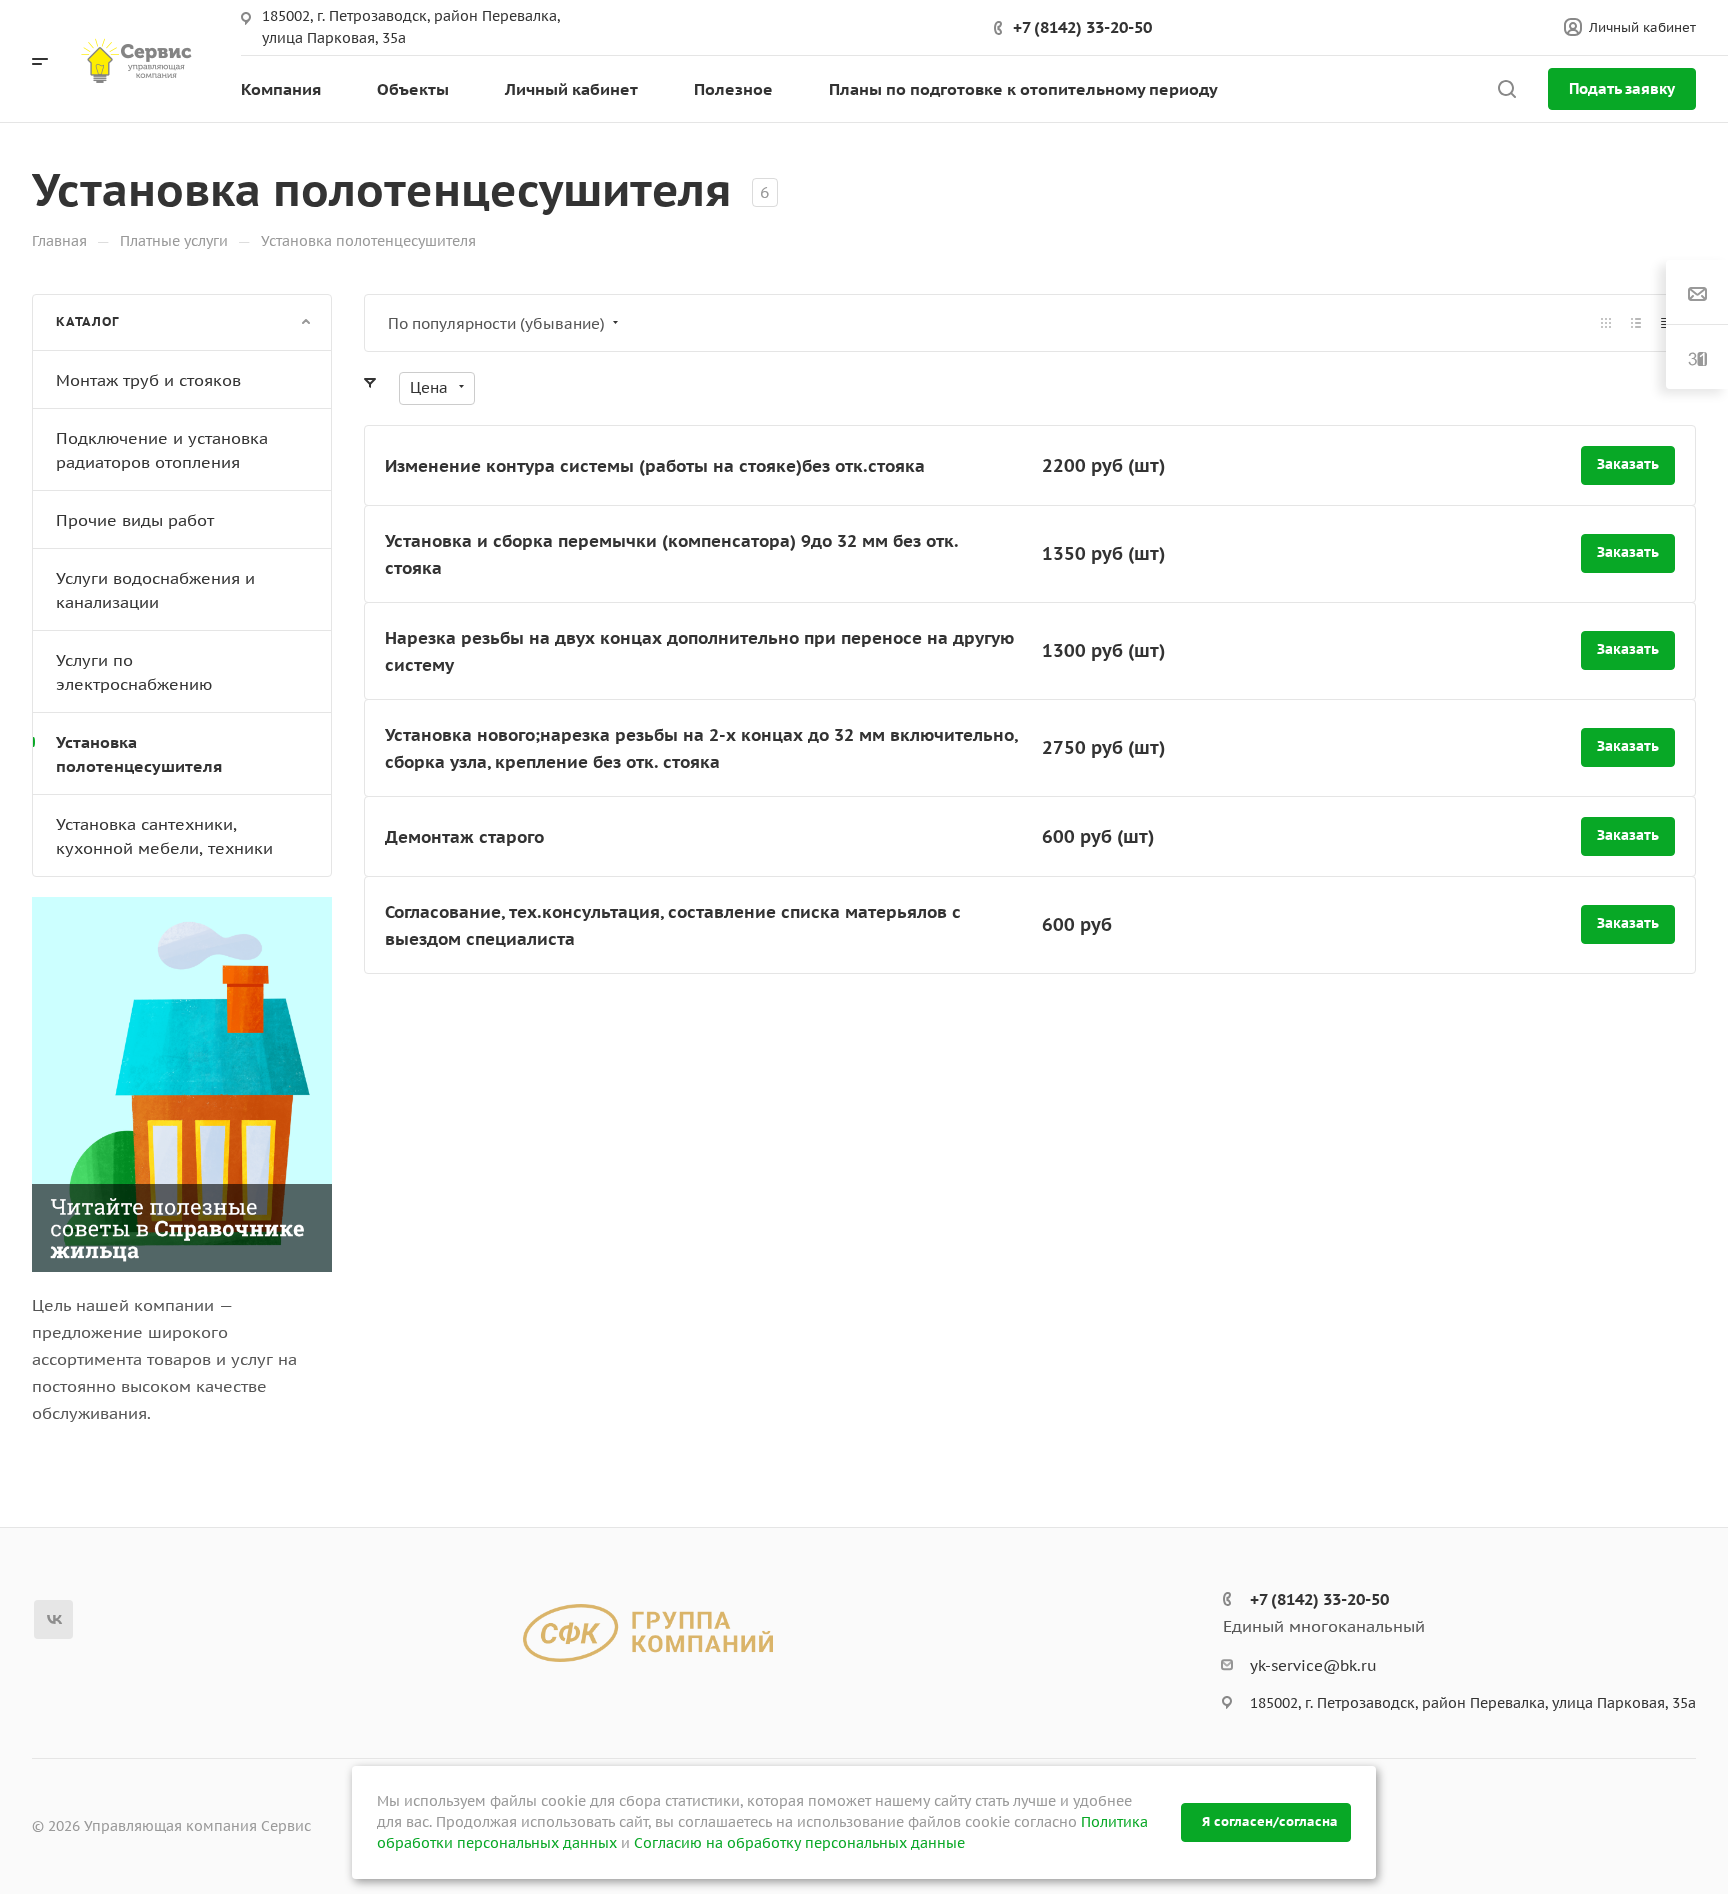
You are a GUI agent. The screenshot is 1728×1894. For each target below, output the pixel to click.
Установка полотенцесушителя (139, 754)
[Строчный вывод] (1636, 323)
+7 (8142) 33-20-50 (1082, 27)
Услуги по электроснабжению (134, 672)
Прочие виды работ (135, 520)
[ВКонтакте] (53, 1619)
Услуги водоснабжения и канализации (155, 590)
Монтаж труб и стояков (148, 380)
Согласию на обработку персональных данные (799, 1843)
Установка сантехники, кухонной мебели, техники (164, 836)
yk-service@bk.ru (1313, 1665)
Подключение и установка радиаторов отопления (162, 450)
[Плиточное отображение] (1606, 323)
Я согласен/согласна (1270, 1821)
